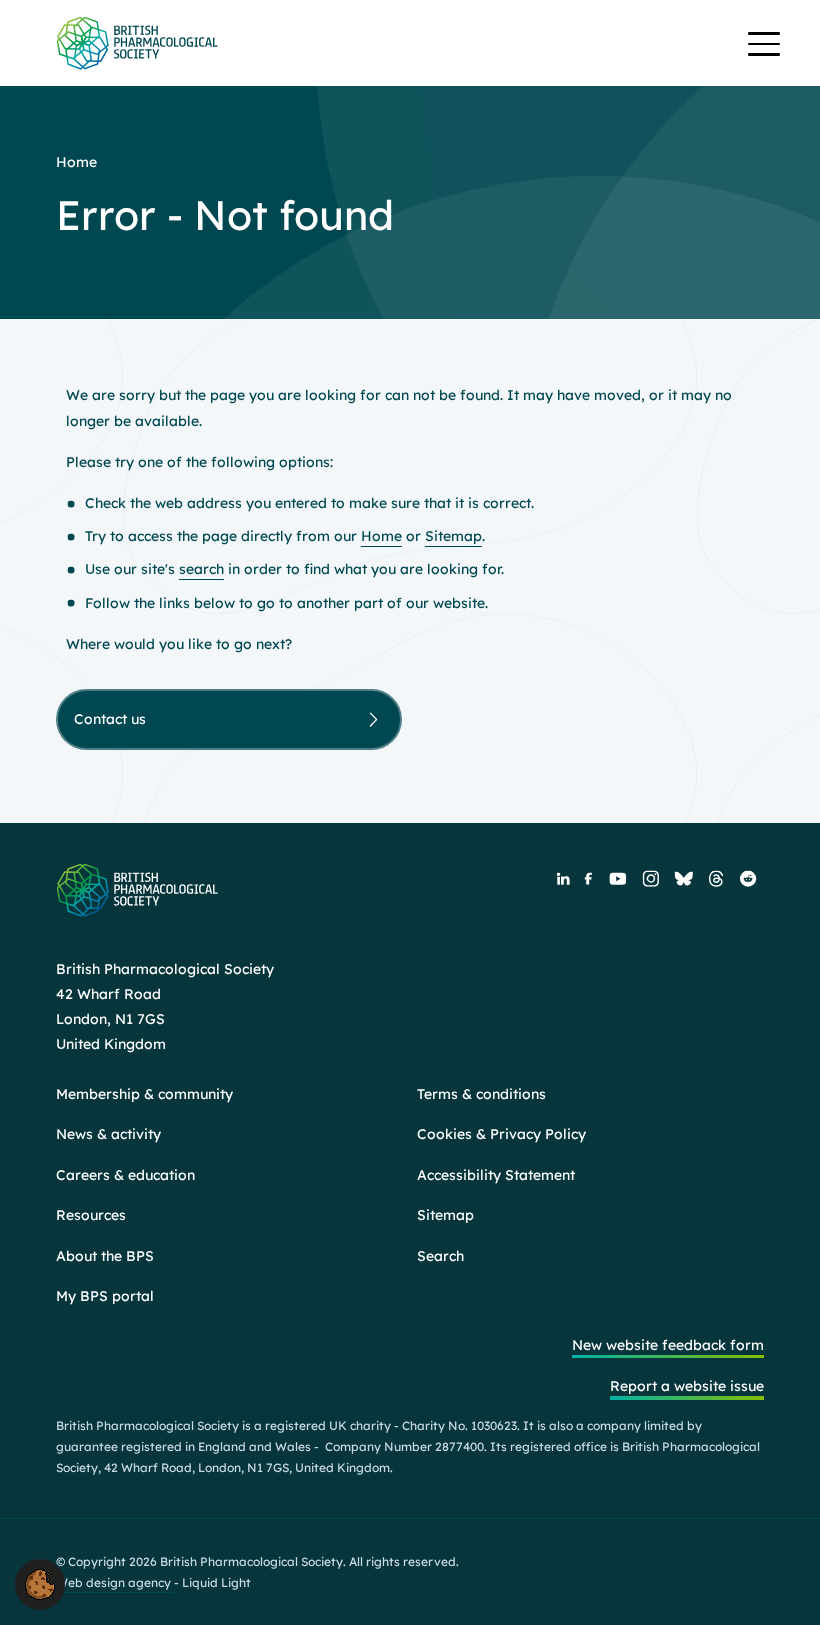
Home (381, 536)
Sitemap (453, 536)
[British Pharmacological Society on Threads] (716, 878)
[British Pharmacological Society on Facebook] (588, 878)
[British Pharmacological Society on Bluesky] (684, 878)
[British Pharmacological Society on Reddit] (748, 878)
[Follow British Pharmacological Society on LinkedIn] (563, 878)
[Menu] (764, 46)
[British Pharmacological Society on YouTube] (617, 878)
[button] (40, 1583)
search (201, 569)
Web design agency (115, 1582)
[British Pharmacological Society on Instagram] (651, 878)
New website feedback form (668, 1345)
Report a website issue (687, 1386)
